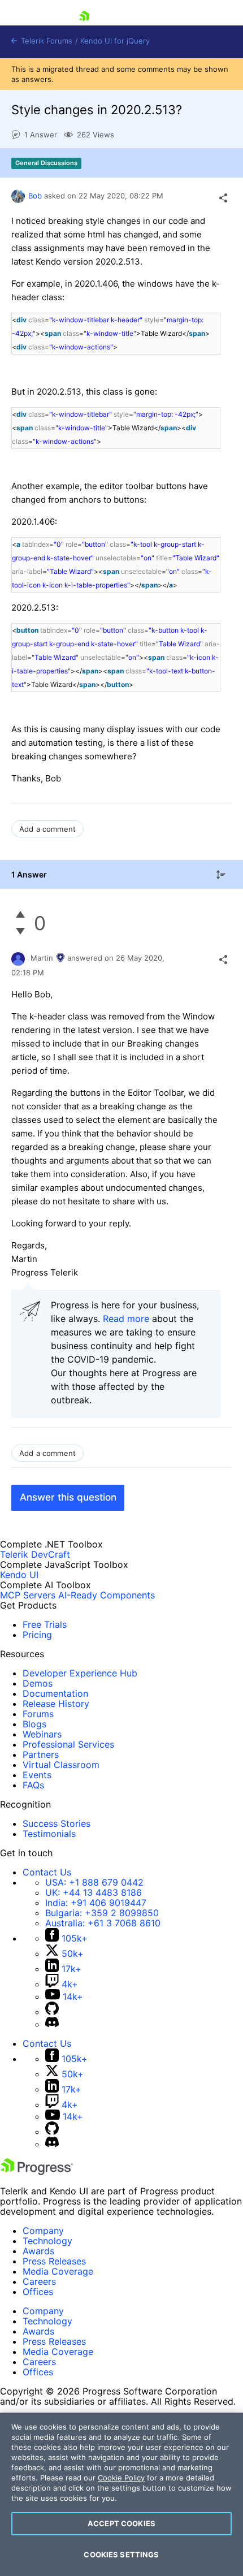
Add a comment (47, 829)
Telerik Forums (45, 41)
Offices (38, 2292)
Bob (35, 196)
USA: (94, 1882)
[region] (121, 2494)
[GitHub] (52, 2012)
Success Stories (57, 1823)
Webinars (42, 1734)
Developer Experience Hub (80, 1673)
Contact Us (47, 1872)
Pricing (37, 1635)
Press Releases (54, 2261)
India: (96, 1903)
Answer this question (68, 1497)
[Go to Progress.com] (37, 2172)
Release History (56, 1704)
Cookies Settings (121, 2555)
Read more (126, 1319)
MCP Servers (28, 1595)
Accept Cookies (121, 2523)
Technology (47, 2241)
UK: (94, 1892)
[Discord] (52, 2024)
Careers (39, 2281)
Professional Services (68, 1744)
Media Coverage (58, 2271)
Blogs (34, 1724)
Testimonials (49, 1834)
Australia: (103, 1923)
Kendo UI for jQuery (115, 41)
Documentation (55, 1693)
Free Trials (45, 1624)
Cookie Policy (121, 2478)
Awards (38, 2251)
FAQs (33, 1785)
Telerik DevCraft (35, 1554)
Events (37, 1775)
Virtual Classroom (61, 1765)
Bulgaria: (102, 1913)
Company (43, 2231)
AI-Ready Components (107, 1595)
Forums (38, 1714)
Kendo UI (19, 1575)
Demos (38, 1683)
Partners (41, 1754)
